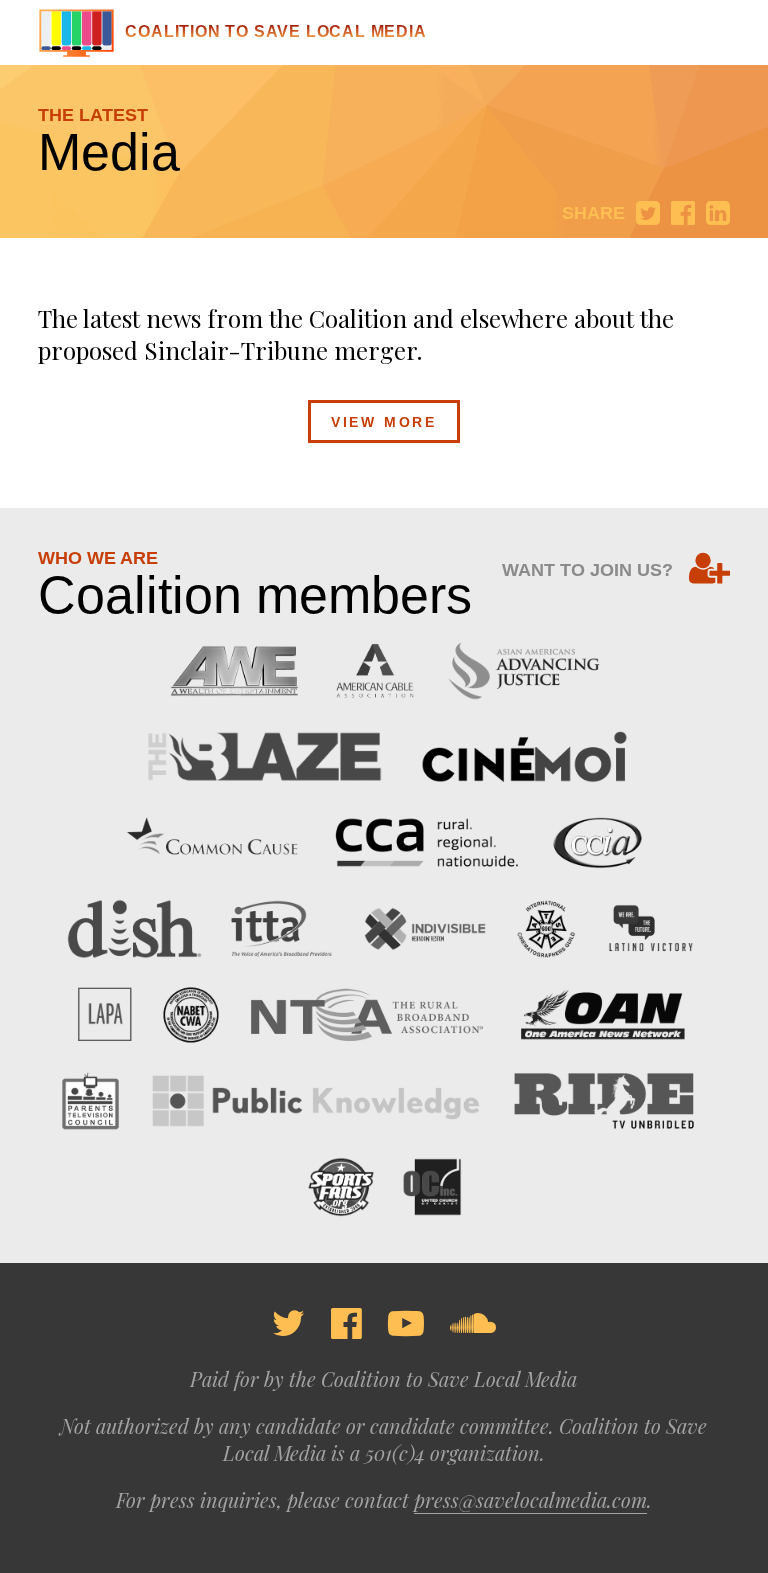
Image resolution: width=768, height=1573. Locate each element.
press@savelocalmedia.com (530, 1499)
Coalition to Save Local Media (275, 31)
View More (384, 422)
